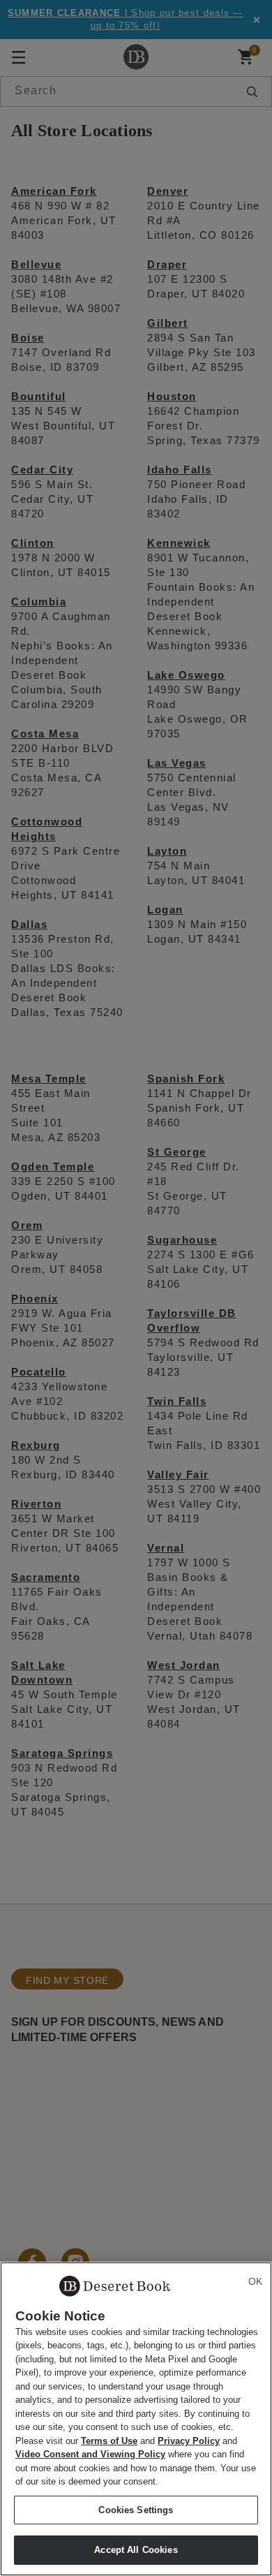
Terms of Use (109, 2441)
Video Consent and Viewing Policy (90, 2454)
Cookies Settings (136, 2510)
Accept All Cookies (136, 2550)
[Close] (255, 2281)
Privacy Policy (189, 2441)
